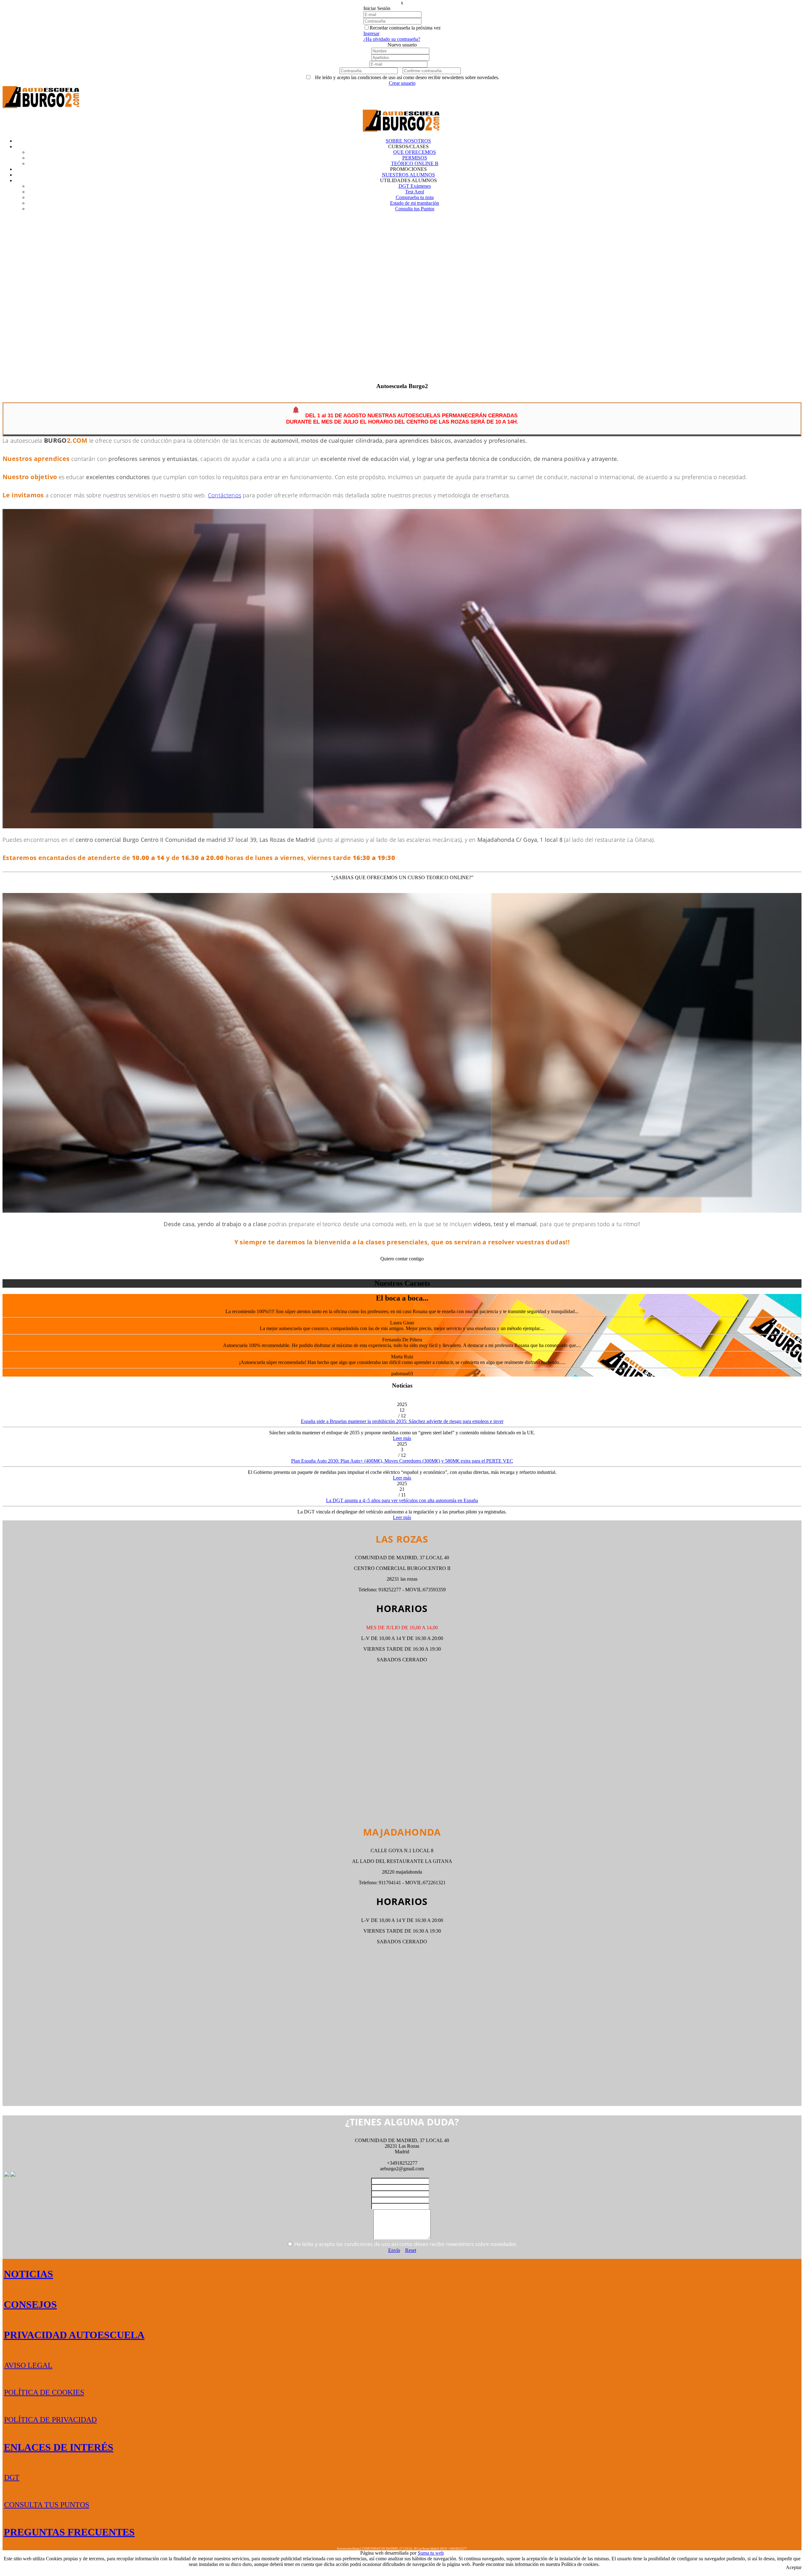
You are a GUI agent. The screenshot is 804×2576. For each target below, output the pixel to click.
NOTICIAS (28, 2274)
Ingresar (371, 33)
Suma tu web (431, 2553)
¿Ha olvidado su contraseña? (392, 39)
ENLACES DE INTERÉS (59, 2447)
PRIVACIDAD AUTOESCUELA (74, 2335)
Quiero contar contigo (402, 1259)
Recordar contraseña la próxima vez (405, 28)
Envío (394, 2250)
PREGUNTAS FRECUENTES (69, 2532)
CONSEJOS (30, 2304)
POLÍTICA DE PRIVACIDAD (50, 2420)
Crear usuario (402, 83)
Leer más (402, 1438)
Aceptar (794, 2567)
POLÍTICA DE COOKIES (44, 2392)
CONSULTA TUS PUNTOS (47, 2505)
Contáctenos (225, 495)
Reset (411, 2250)
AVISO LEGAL (28, 2365)
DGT (12, 2477)
